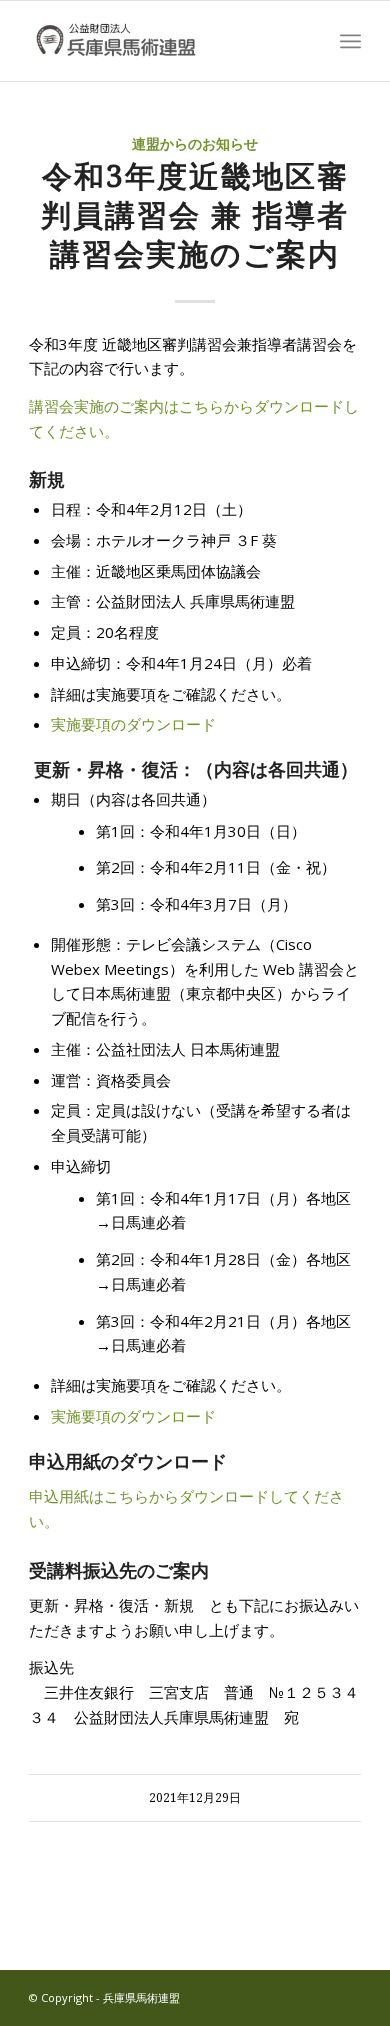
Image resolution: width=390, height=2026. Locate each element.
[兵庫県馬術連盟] (161, 41)
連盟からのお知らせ (195, 144)
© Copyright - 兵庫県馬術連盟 (104, 1997)
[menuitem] (350, 41)
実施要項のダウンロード (133, 724)
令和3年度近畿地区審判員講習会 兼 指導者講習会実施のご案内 (195, 215)
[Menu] (350, 41)
